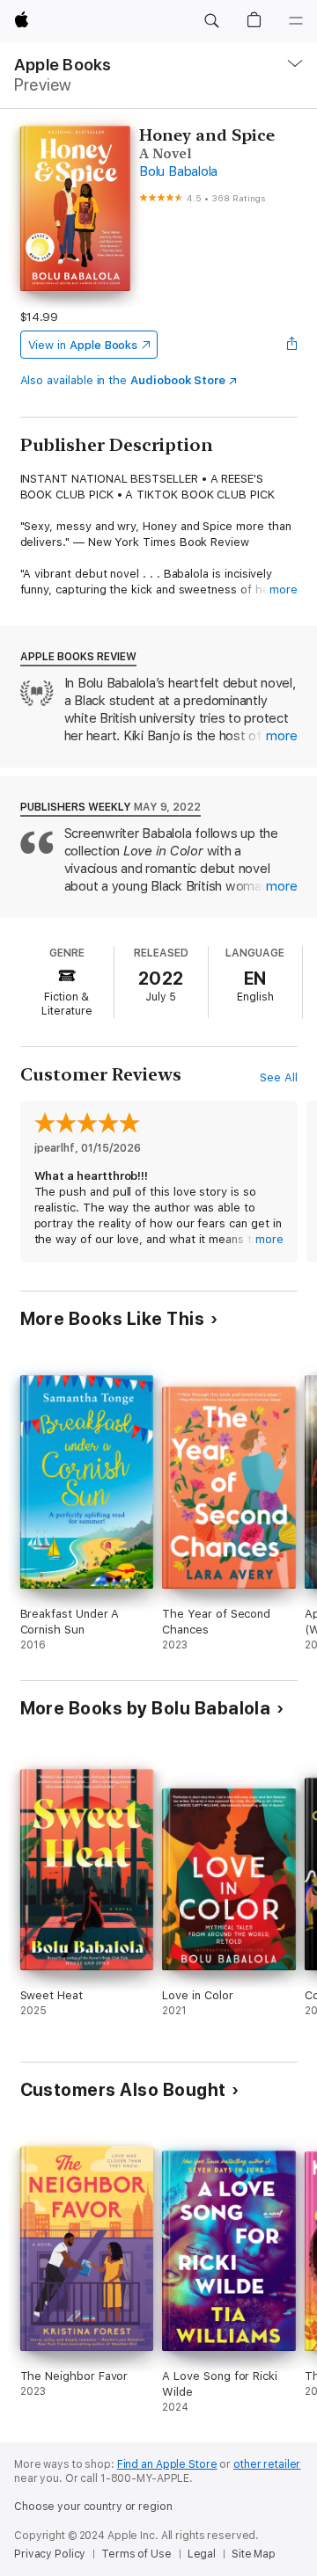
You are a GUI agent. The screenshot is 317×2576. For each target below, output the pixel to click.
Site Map (254, 2554)
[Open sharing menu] (291, 345)
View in (83, 345)
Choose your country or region (93, 2507)
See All (279, 1077)
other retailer (267, 2464)
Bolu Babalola (178, 171)
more (284, 589)
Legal (202, 2554)
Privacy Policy (50, 2554)
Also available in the (123, 380)
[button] (211, 21)
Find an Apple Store (167, 2464)
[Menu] (296, 21)
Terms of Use (136, 2554)
